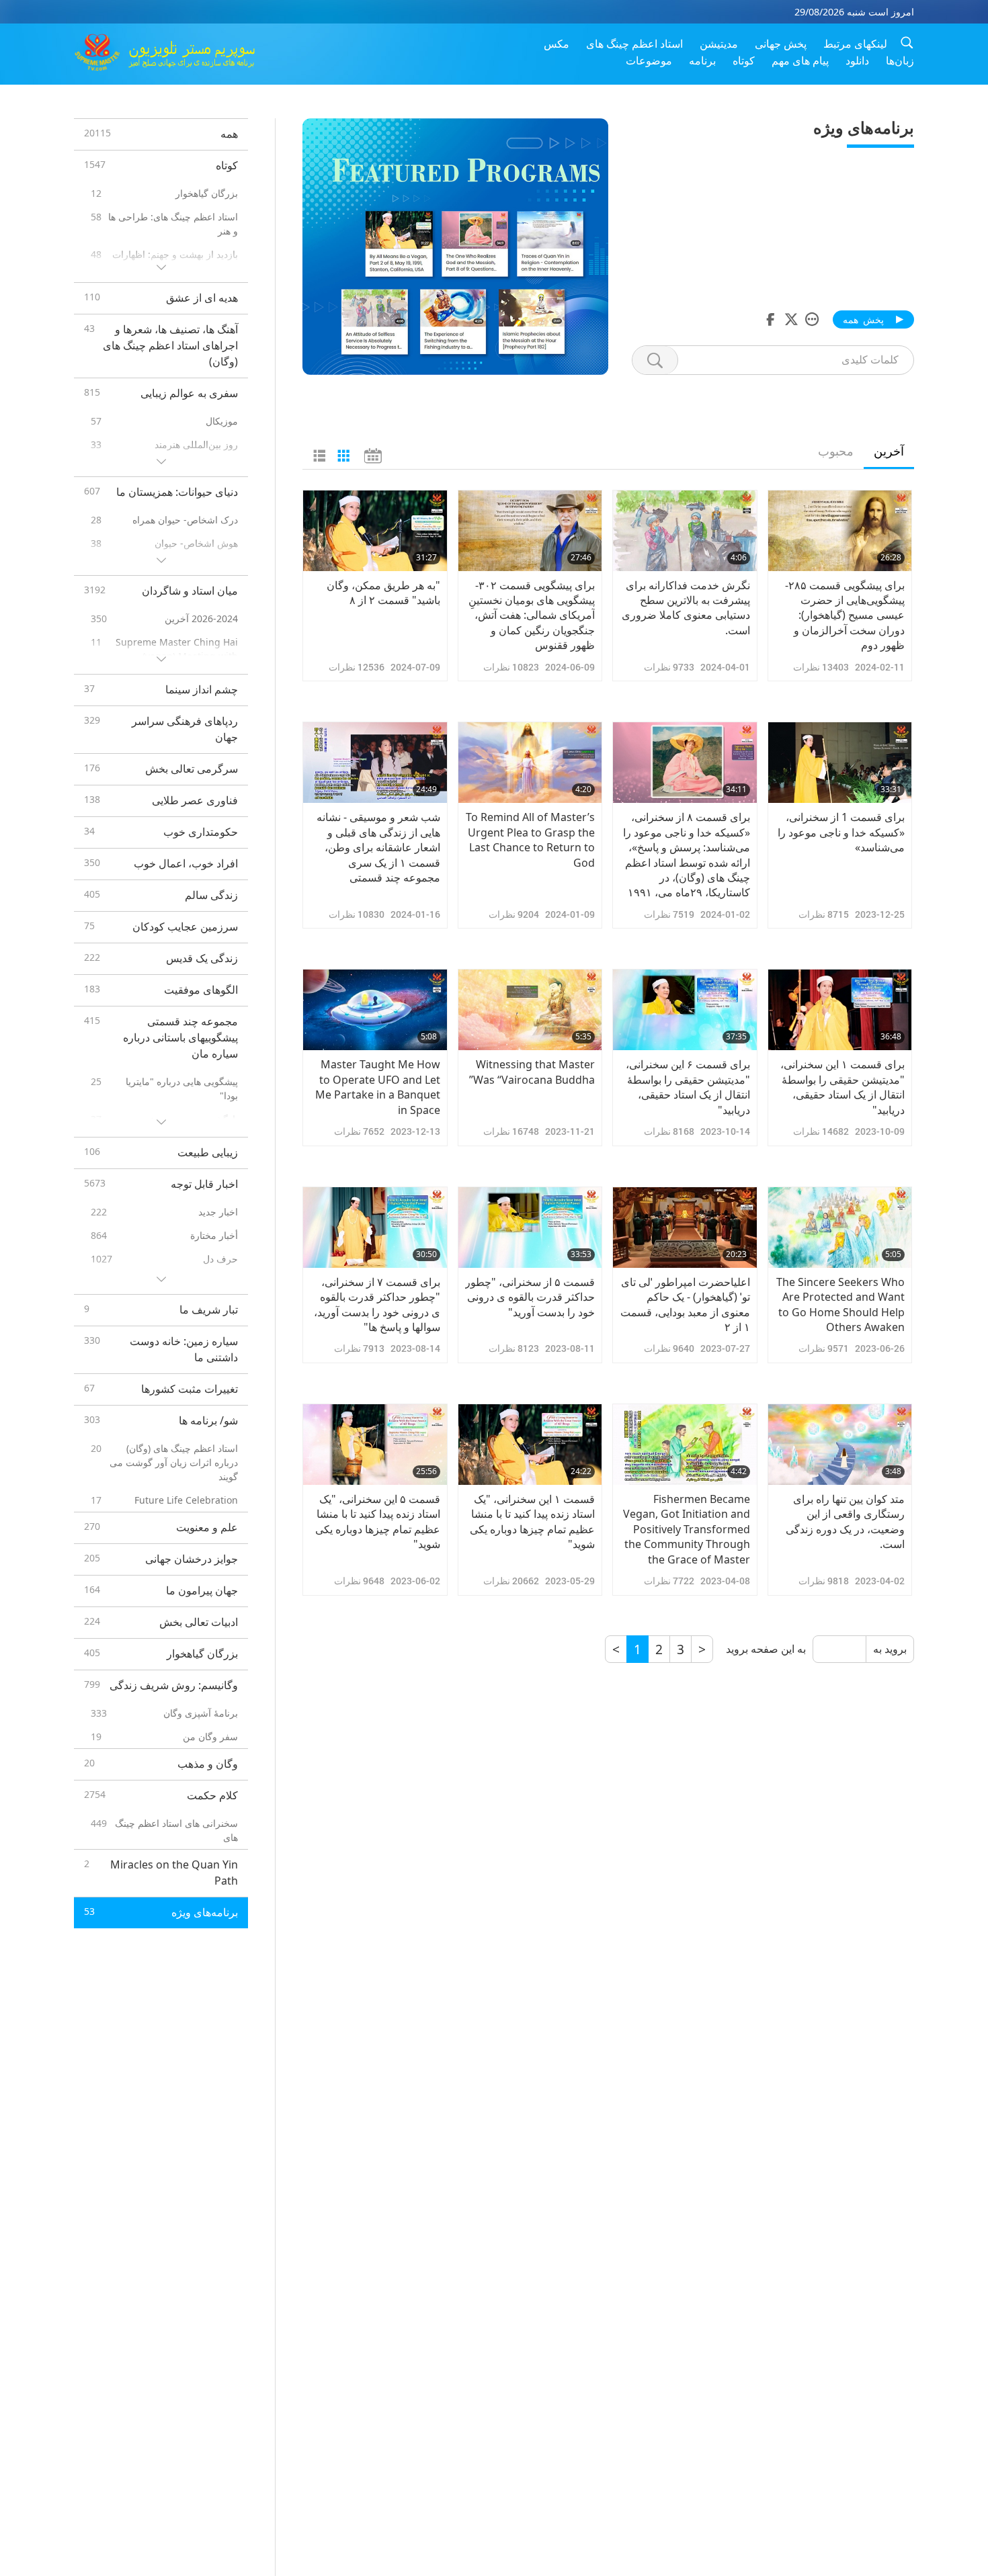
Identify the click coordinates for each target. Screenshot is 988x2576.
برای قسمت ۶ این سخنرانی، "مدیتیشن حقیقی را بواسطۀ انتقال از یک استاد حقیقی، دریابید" (688, 1087)
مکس (557, 44)
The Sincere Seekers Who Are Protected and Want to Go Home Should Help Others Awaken (840, 1304)
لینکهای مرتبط (855, 44)
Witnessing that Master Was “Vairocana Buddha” (532, 1072)
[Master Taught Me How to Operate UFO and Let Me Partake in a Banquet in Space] (375, 1010)
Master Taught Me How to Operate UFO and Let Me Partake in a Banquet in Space (378, 1087)
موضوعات (649, 60)
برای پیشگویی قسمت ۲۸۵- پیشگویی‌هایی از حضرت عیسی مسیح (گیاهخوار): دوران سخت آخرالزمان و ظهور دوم (845, 615)
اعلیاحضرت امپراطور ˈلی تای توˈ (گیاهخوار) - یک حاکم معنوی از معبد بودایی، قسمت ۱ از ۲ (685, 1304)
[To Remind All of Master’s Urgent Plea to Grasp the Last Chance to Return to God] (530, 763)
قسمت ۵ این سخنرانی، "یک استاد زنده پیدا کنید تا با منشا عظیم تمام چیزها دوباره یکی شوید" (378, 1521)
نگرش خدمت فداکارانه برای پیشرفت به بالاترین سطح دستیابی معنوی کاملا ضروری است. (686, 608)
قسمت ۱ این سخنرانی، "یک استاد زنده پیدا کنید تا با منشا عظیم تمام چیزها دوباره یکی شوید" (532, 1521)
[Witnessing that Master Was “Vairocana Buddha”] (530, 1010)
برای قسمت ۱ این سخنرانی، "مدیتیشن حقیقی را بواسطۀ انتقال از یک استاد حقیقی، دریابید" (842, 1087)
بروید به (890, 1649)
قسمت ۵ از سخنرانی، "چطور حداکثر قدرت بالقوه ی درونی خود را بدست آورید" (530, 1297)
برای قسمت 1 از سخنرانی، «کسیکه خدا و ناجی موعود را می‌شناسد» (841, 832)
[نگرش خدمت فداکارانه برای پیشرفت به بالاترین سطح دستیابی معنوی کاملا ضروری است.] (685, 531)
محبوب (836, 451)
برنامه (702, 60)
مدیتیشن (719, 44)
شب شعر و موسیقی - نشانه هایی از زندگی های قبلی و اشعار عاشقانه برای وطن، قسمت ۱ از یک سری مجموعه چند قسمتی (378, 847)
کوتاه (744, 60)
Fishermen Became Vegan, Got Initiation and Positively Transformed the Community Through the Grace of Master (687, 1529)
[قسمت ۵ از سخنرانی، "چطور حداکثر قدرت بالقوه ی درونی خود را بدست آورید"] (530, 1228)
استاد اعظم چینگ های (634, 44)
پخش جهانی (781, 44)
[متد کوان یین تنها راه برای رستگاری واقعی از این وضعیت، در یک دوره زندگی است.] (840, 1445)
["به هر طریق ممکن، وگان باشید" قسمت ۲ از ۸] (375, 531)
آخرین (889, 451)
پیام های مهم (800, 60)
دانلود (857, 60)
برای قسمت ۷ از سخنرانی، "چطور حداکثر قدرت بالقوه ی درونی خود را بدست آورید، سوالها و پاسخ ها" (377, 1304)
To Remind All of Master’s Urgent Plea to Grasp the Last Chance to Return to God (530, 840)
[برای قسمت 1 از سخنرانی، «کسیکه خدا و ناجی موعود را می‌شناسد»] (840, 763)
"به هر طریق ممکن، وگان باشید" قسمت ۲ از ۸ (383, 593)
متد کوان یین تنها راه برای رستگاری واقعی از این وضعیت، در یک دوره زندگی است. (845, 1521)
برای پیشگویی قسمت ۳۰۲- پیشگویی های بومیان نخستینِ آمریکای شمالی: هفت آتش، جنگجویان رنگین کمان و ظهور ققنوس (532, 615)
